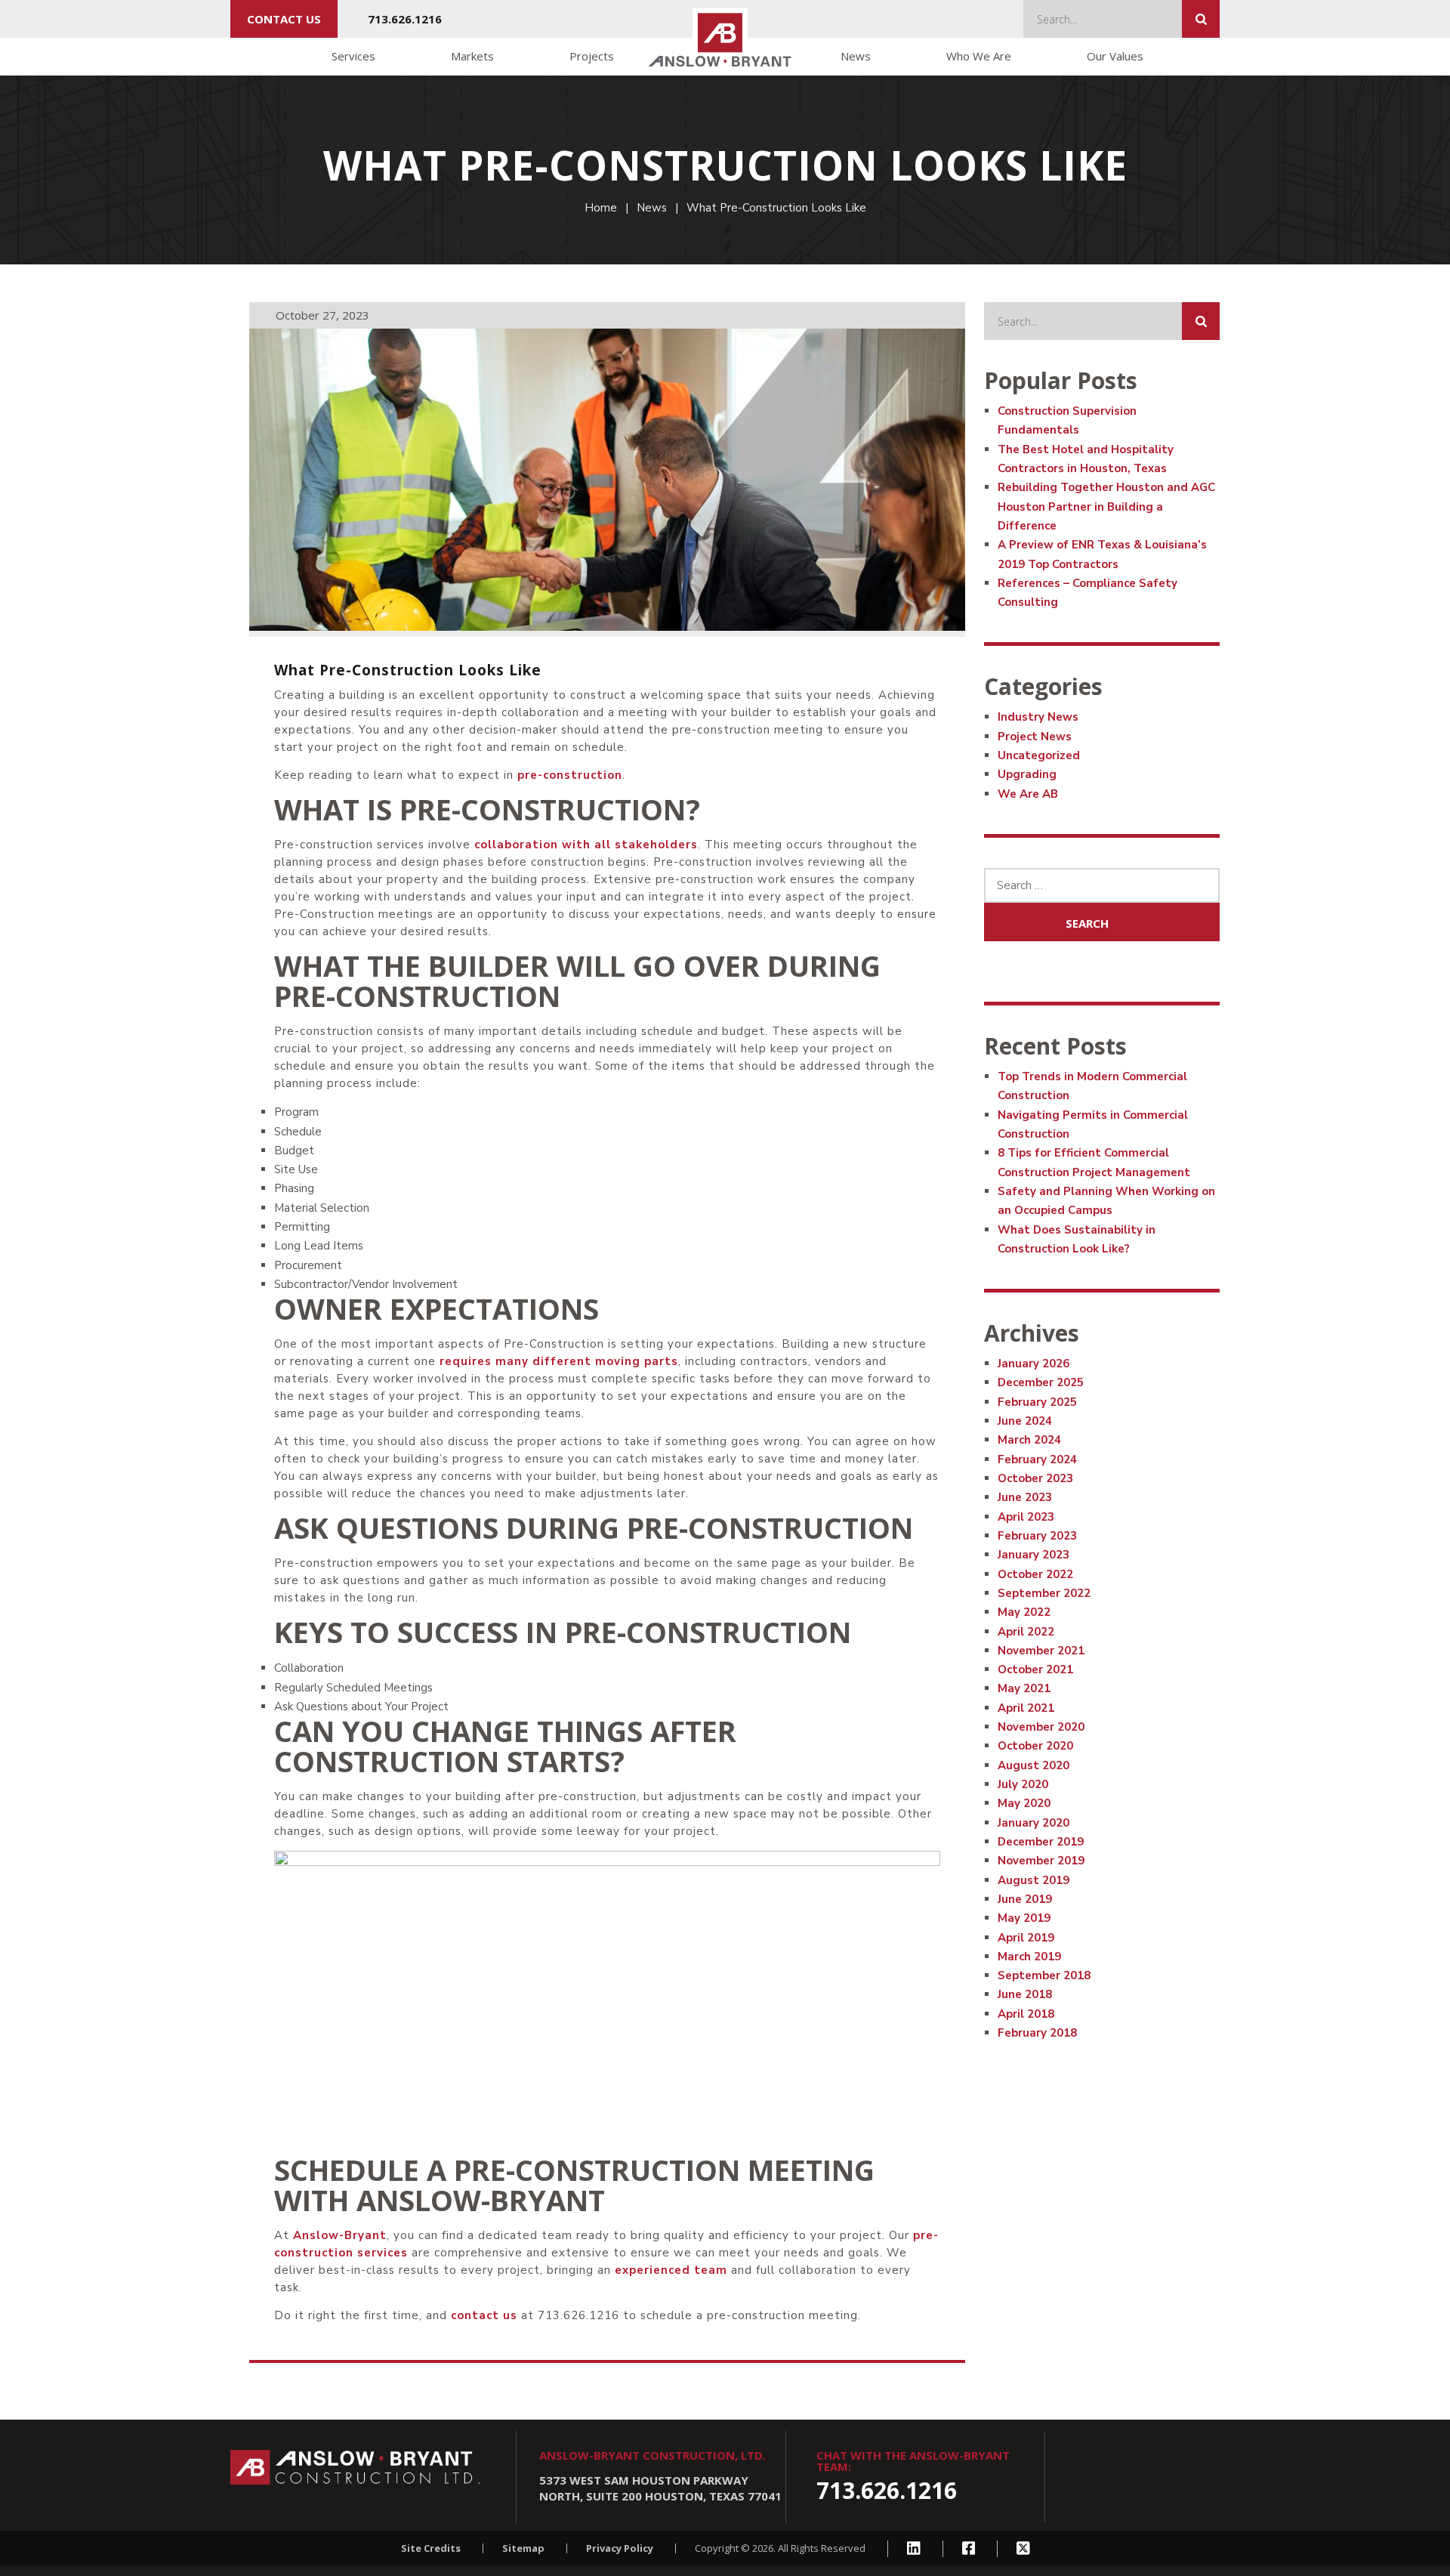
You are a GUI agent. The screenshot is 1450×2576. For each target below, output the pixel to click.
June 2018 (1025, 1994)
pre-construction (570, 775)
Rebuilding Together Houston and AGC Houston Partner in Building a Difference (1106, 507)
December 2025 (1041, 1382)
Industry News (1038, 717)
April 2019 (1026, 1938)
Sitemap (523, 2548)
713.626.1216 (405, 19)
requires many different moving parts (559, 1361)
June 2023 (1025, 1497)
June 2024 (1025, 1421)
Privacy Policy (620, 2548)
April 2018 (1026, 2014)
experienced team (671, 2270)
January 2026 (1034, 1364)
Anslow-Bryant (340, 2235)
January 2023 (1034, 1555)
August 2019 (1034, 1880)
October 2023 (1035, 1478)
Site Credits (431, 2548)
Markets (472, 56)
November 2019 (1041, 1861)
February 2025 (1037, 1402)
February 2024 (1037, 1459)
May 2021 (1024, 1688)
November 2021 (1041, 1651)
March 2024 (1029, 1440)
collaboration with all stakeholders (586, 845)
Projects (592, 56)
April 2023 (1026, 1517)
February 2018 (1037, 2033)
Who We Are (979, 56)
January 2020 (1034, 1823)
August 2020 (1034, 1765)
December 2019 (1041, 1842)
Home (601, 208)
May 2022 (1024, 1612)
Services (353, 56)
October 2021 (1035, 1669)
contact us (284, 19)
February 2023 (1037, 1536)
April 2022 (1026, 1632)
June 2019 (1025, 1899)
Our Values (1115, 56)
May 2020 (1024, 1803)
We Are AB (1028, 794)
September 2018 (1044, 1975)
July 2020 (1023, 1784)
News (856, 56)
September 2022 (1044, 1593)
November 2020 (1041, 1727)
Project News (1035, 737)
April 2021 (1026, 1708)
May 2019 (1024, 1918)
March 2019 (1029, 1957)
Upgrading (1027, 774)
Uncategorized (1039, 755)
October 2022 (1035, 1574)
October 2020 (1035, 1746)
